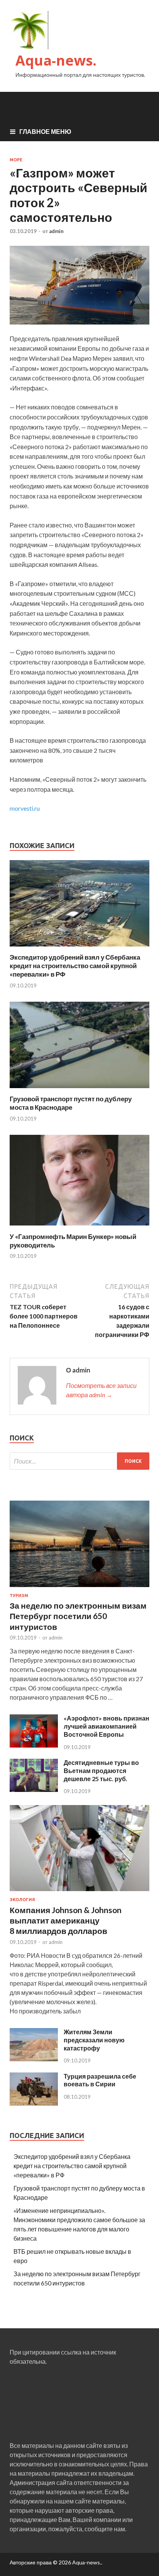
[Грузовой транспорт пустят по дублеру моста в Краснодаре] (79, 1090)
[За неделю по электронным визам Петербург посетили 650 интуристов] (79, 1588)
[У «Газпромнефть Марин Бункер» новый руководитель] (79, 1228)
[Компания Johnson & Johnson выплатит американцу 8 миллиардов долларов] (79, 1892)
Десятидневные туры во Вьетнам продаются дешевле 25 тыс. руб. (101, 1771)
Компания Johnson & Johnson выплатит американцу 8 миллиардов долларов (66, 1920)
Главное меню (45, 131)
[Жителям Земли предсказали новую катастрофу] (34, 2059)
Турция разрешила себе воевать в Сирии (100, 2080)
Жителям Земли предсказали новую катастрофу (94, 2040)
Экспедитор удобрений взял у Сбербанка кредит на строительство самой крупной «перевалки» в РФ (75, 966)
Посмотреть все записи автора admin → (101, 1390)
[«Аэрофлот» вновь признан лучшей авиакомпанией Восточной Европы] (34, 1745)
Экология (22, 1900)
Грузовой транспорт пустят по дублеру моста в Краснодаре (71, 1103)
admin (56, 231)
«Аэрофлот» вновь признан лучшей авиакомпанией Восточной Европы (107, 1726)
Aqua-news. (56, 60)
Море (16, 160)
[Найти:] (79, 1461)
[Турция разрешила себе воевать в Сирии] (34, 2103)
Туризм (19, 1596)
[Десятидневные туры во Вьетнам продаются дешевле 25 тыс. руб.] (34, 1789)
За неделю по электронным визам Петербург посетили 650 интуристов (78, 1616)
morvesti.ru (25, 808)
